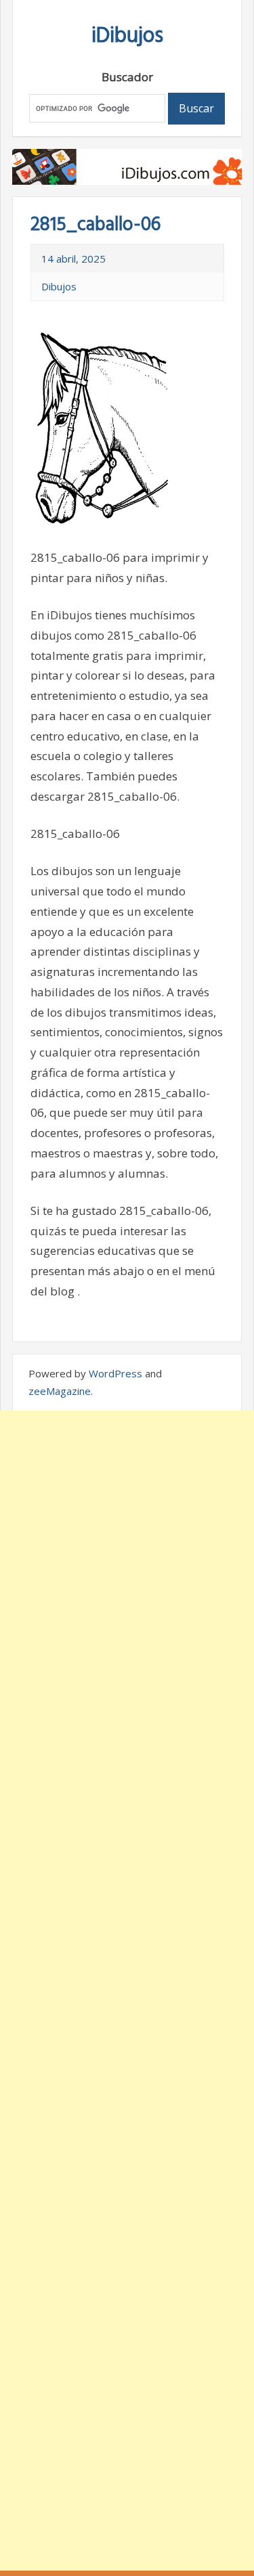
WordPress (115, 1373)
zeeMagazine (60, 1391)
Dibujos (59, 286)
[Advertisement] (127, 1991)
